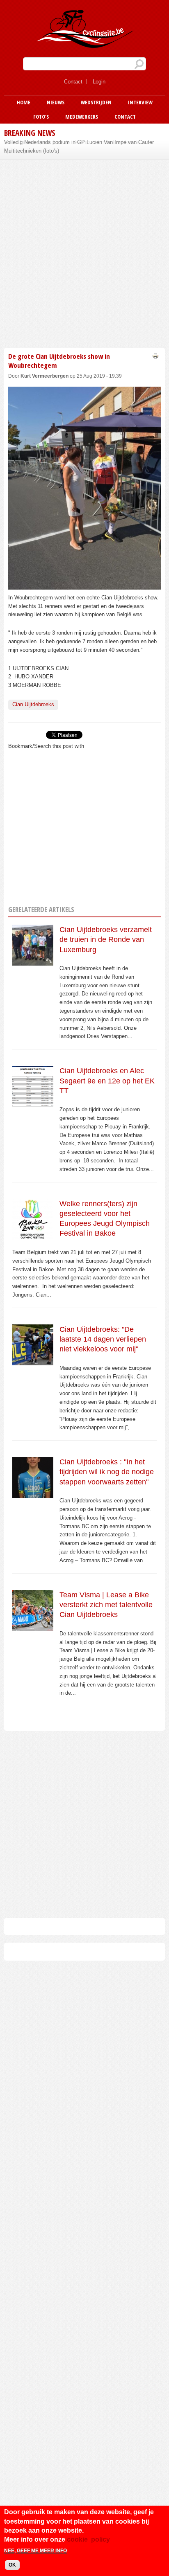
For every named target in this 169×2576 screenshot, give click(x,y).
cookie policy (88, 2539)
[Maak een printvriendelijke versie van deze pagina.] (155, 356)
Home (24, 102)
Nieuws (56, 102)
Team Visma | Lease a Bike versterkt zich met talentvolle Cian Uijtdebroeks (106, 1605)
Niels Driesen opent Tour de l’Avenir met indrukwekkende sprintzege (72, 146)
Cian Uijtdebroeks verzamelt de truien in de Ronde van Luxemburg (106, 940)
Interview (140, 102)
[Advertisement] (84, 252)
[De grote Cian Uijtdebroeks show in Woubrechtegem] (84, 585)
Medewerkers (82, 117)
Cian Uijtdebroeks (33, 704)
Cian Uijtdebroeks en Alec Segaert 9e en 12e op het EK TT (107, 1081)
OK (12, 2565)
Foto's (41, 117)
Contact (73, 82)
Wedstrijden (96, 102)
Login (99, 82)
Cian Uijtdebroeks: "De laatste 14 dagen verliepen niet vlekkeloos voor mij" (103, 1339)
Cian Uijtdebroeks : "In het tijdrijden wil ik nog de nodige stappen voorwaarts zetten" (107, 1472)
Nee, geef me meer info (35, 2551)
